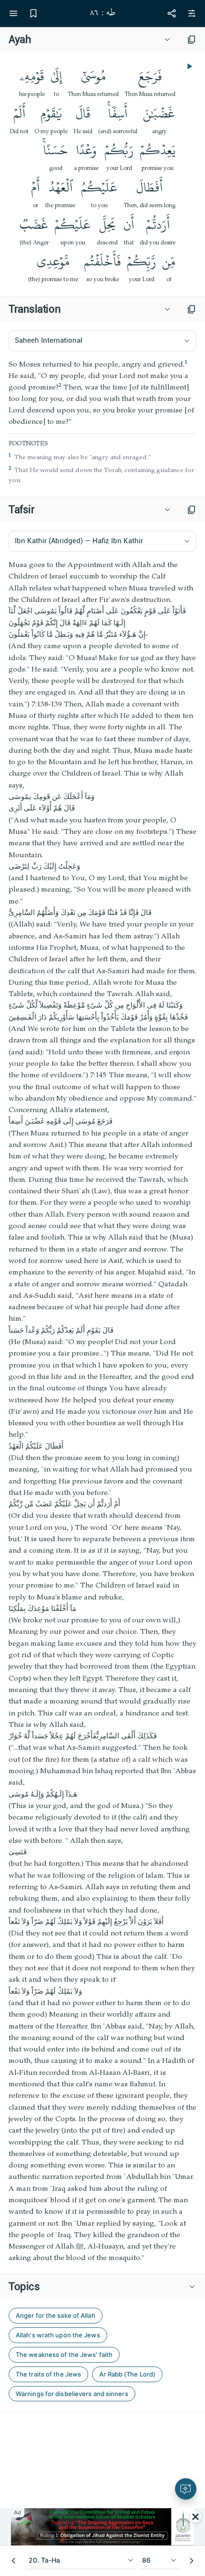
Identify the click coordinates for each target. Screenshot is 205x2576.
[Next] (192, 2561)
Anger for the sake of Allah (56, 2315)
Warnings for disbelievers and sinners (72, 2394)
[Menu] (13, 13)
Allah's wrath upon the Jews (58, 2335)
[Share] (172, 13)
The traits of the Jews (48, 2374)
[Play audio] (189, 66)
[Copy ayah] (192, 40)
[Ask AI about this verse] (186, 2489)
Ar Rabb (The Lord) (127, 2374)
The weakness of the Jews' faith (64, 2355)
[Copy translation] (192, 309)
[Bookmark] (33, 13)
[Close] (195, 2517)
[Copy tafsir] (192, 510)
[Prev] (13, 2561)
